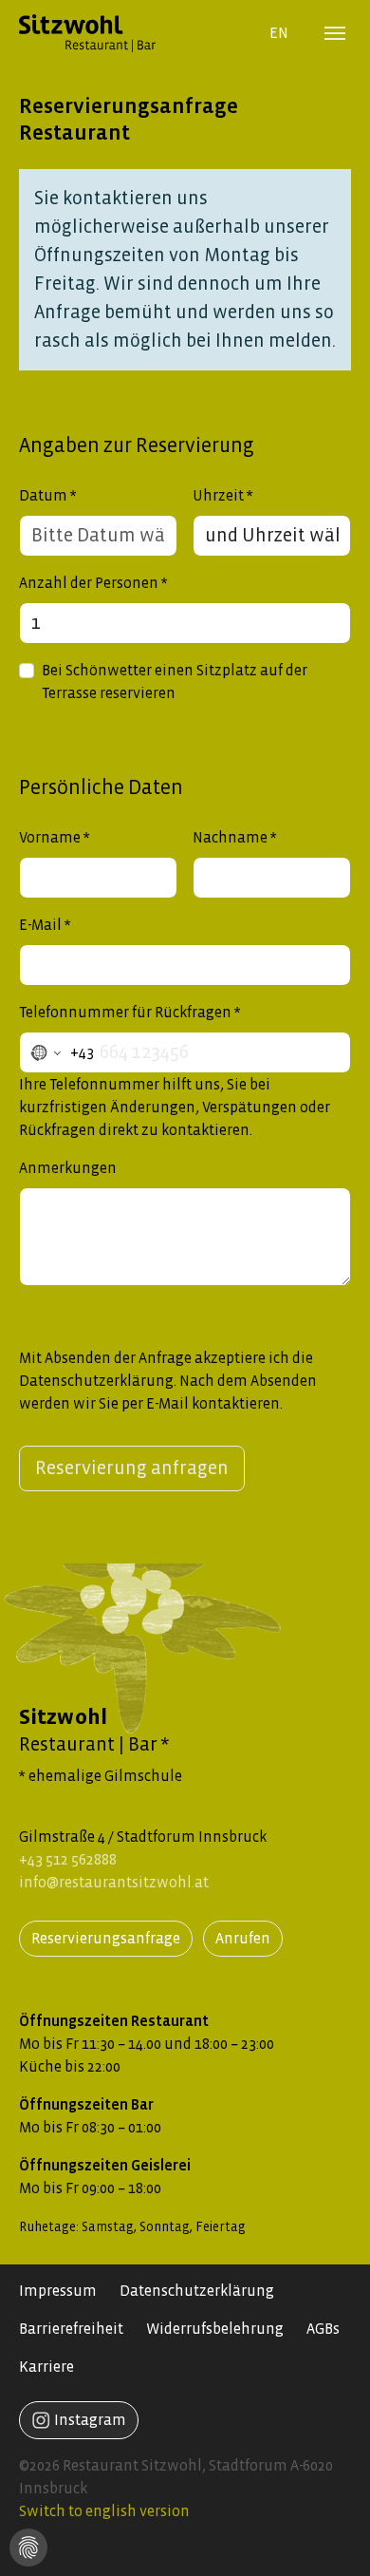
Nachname (230, 837)
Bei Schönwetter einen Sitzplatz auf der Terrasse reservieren (175, 682)
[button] (28, 2544)
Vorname (50, 837)
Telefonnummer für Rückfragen (125, 1012)
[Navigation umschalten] (335, 33)
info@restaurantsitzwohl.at (114, 1882)
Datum (43, 495)
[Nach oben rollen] (342, 2548)
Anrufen (243, 1938)
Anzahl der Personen (89, 583)
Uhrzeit (218, 495)
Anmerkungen (68, 1168)
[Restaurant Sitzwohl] (129, 33)
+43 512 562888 (68, 1859)
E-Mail (40, 925)
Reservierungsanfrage (106, 1938)
